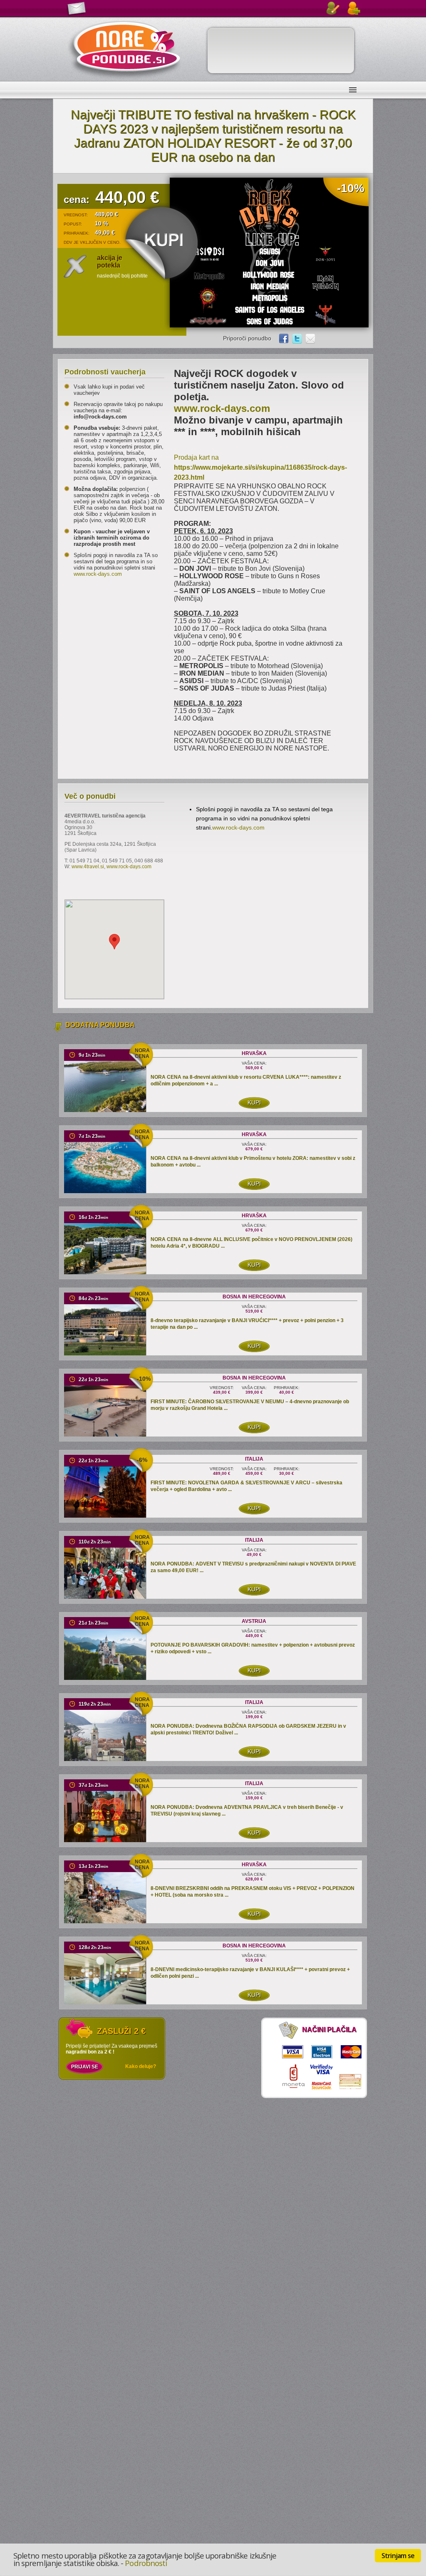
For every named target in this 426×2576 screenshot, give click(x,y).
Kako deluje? (141, 2066)
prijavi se (85, 2067)
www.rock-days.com (98, 574)
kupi (254, 1102)
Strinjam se (398, 2556)
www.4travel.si (88, 867)
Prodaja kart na (260, 467)
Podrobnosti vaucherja (105, 372)
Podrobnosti (146, 2563)
